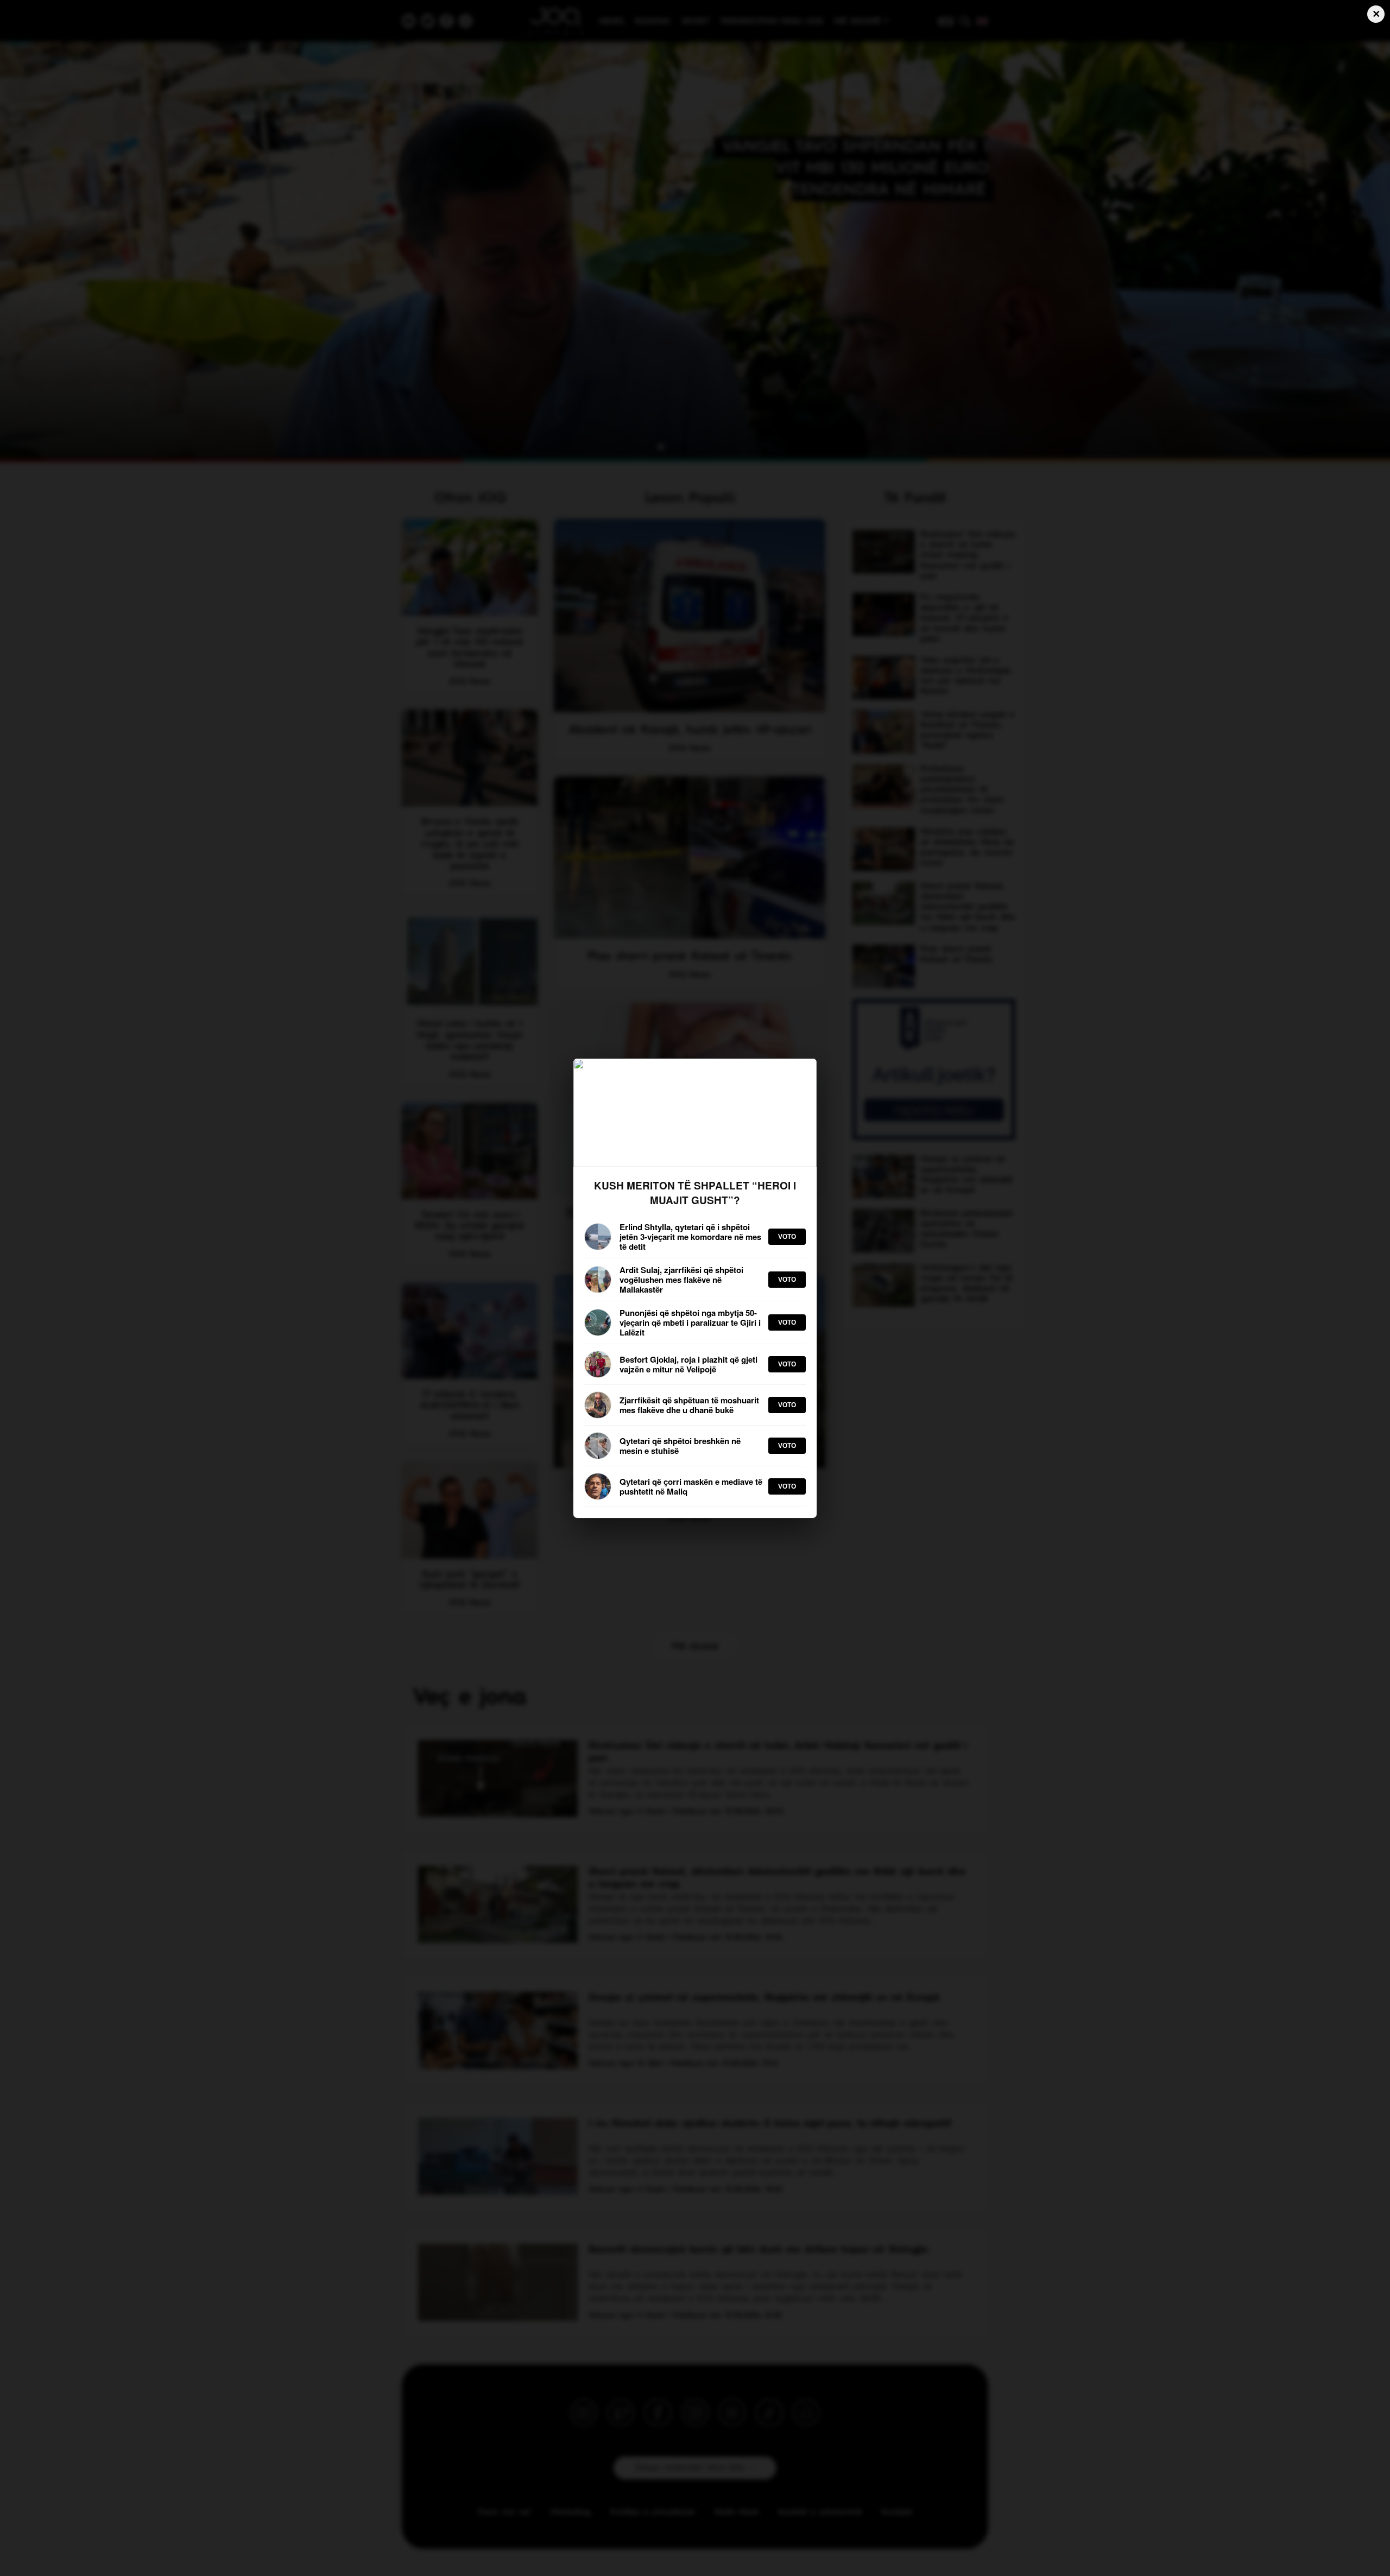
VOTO (787, 1237)
